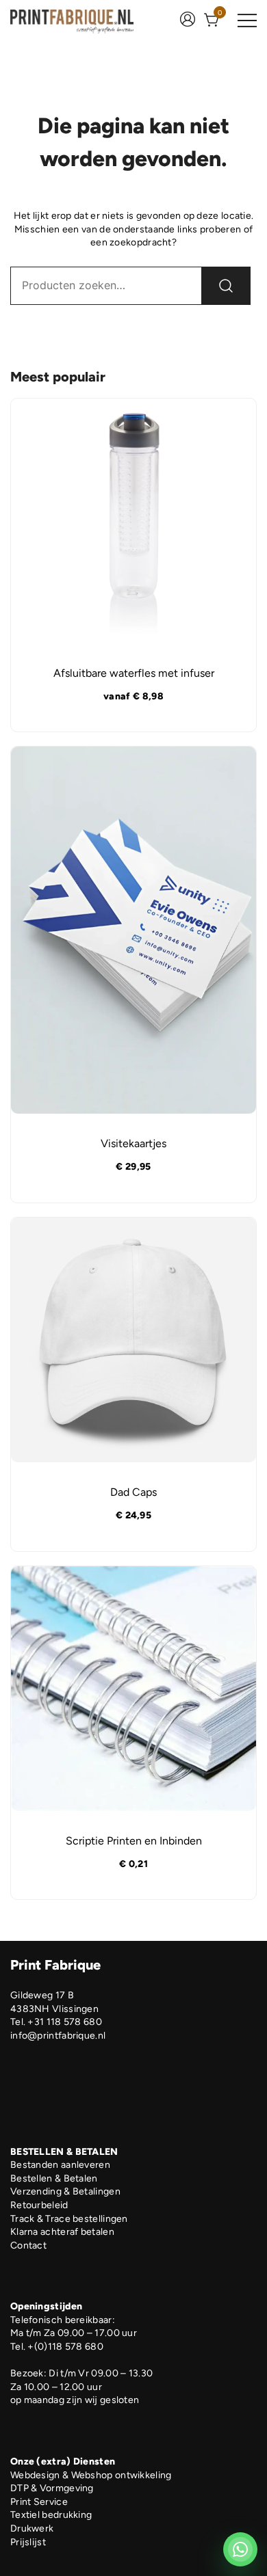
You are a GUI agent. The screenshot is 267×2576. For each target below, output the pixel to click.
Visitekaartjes (133, 1143)
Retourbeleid (39, 2205)
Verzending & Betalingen (65, 2191)
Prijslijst (28, 2542)
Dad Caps (133, 1492)
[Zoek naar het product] (226, 286)
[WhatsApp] (240, 2549)
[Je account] (188, 21)
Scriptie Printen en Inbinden (134, 1841)
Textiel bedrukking (51, 2515)
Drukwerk (32, 2528)
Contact (28, 2245)
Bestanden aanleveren (60, 2165)
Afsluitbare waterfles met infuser (134, 673)
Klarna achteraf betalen (62, 2232)
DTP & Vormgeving (52, 2488)
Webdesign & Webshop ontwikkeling (91, 2475)
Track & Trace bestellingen (69, 2219)
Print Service (39, 2502)
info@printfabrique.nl (58, 2036)
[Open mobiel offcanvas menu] (247, 21)
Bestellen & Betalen (54, 2178)
